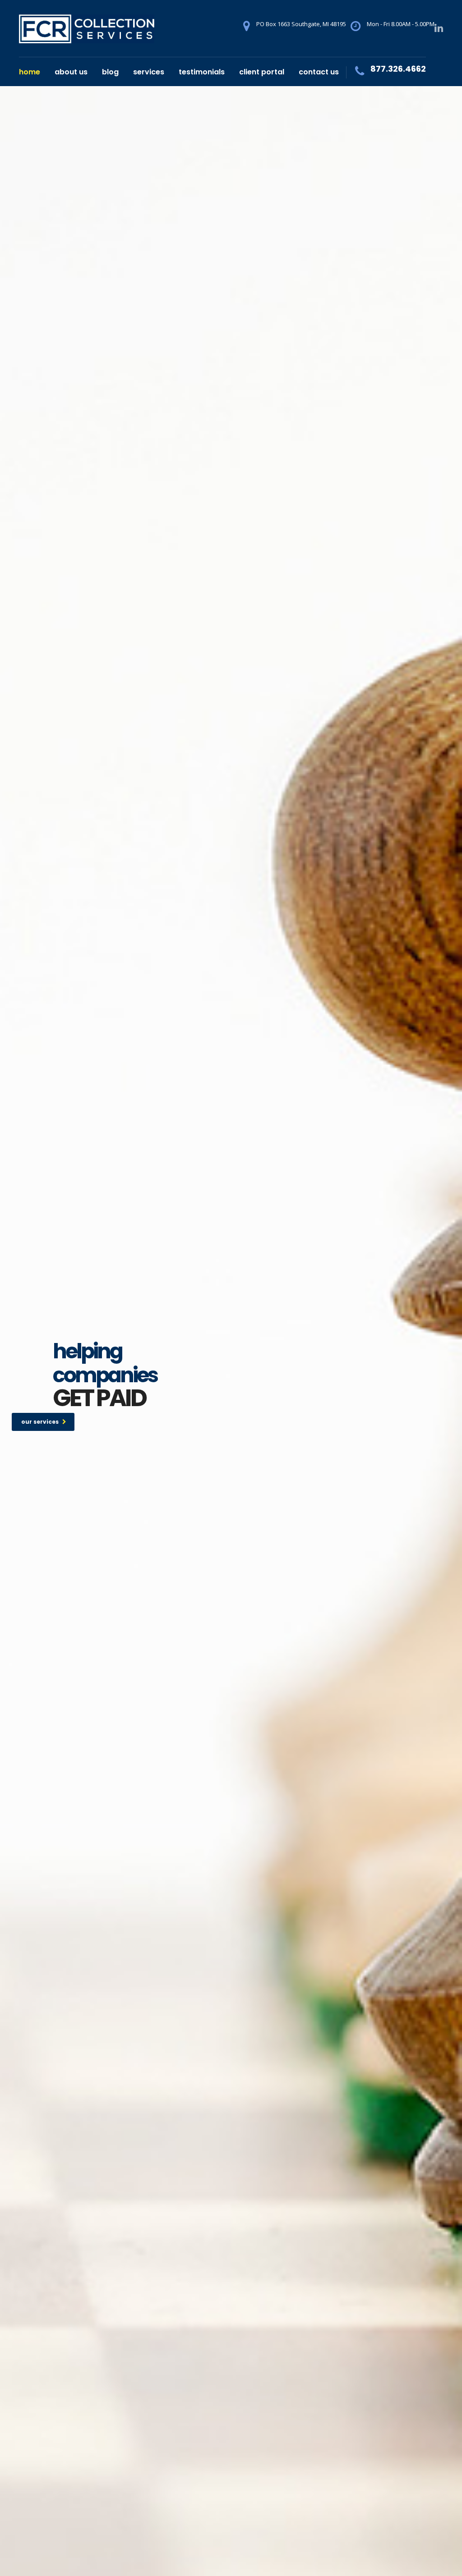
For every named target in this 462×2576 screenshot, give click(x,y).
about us (71, 72)
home (30, 72)
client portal (262, 72)
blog (110, 72)
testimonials (202, 72)
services (149, 72)
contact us (319, 72)
